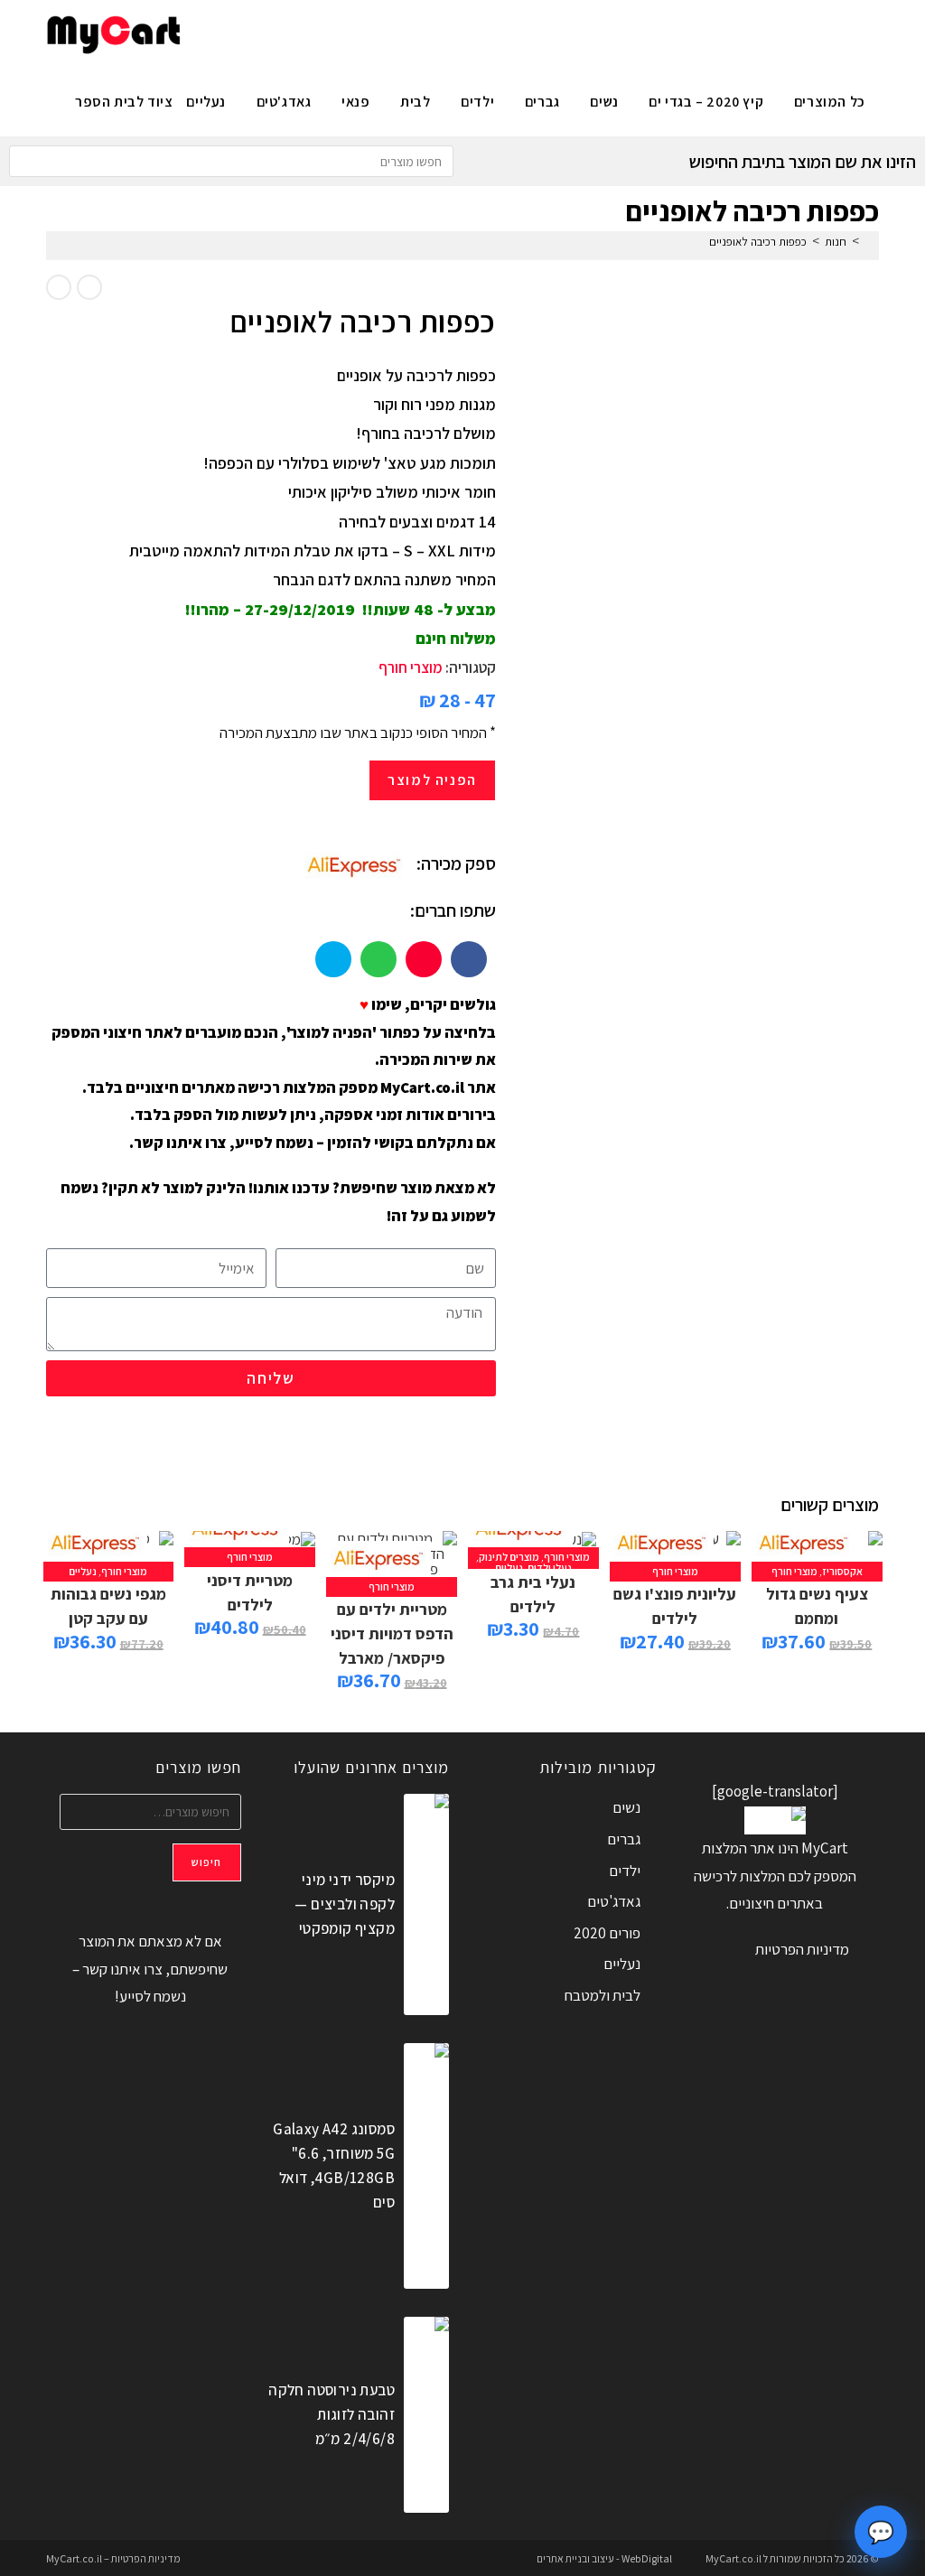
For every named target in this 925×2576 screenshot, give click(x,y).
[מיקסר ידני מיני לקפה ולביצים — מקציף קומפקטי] (426, 1904)
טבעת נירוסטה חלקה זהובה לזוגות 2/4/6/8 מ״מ (332, 2414)
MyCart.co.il (734, 2558)
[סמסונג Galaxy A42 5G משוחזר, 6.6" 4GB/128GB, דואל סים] (426, 2166)
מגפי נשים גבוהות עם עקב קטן (108, 1606)
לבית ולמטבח (603, 1995)
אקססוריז (842, 1571)
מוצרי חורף (411, 667)
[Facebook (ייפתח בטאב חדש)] (297, 32)
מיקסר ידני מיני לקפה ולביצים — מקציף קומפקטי (345, 1904)
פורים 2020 (607, 1933)
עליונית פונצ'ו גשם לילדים (675, 1606)
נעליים (509, 1568)
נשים (626, 1807)
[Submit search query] (27, 161)
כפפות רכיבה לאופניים (758, 242)
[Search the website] (231, 160)
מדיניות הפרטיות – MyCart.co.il (113, 2558)
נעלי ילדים (550, 1568)
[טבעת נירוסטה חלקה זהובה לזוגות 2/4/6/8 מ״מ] (426, 2415)
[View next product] (59, 287)
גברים (624, 1839)
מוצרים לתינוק (509, 1557)
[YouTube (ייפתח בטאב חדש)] (237, 32)
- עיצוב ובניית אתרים (578, 2558)
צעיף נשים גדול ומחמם (817, 1606)
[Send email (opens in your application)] (207, 32)
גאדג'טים (614, 1901)
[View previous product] (89, 287)
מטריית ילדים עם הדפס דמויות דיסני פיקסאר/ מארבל (392, 1633)
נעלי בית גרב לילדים (533, 1594)
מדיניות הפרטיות (802, 1949)
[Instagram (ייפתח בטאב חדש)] (267, 32)
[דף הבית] (869, 242)
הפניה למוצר (432, 780)
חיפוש (207, 1862)
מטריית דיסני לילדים (250, 1592)
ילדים (625, 1871)
